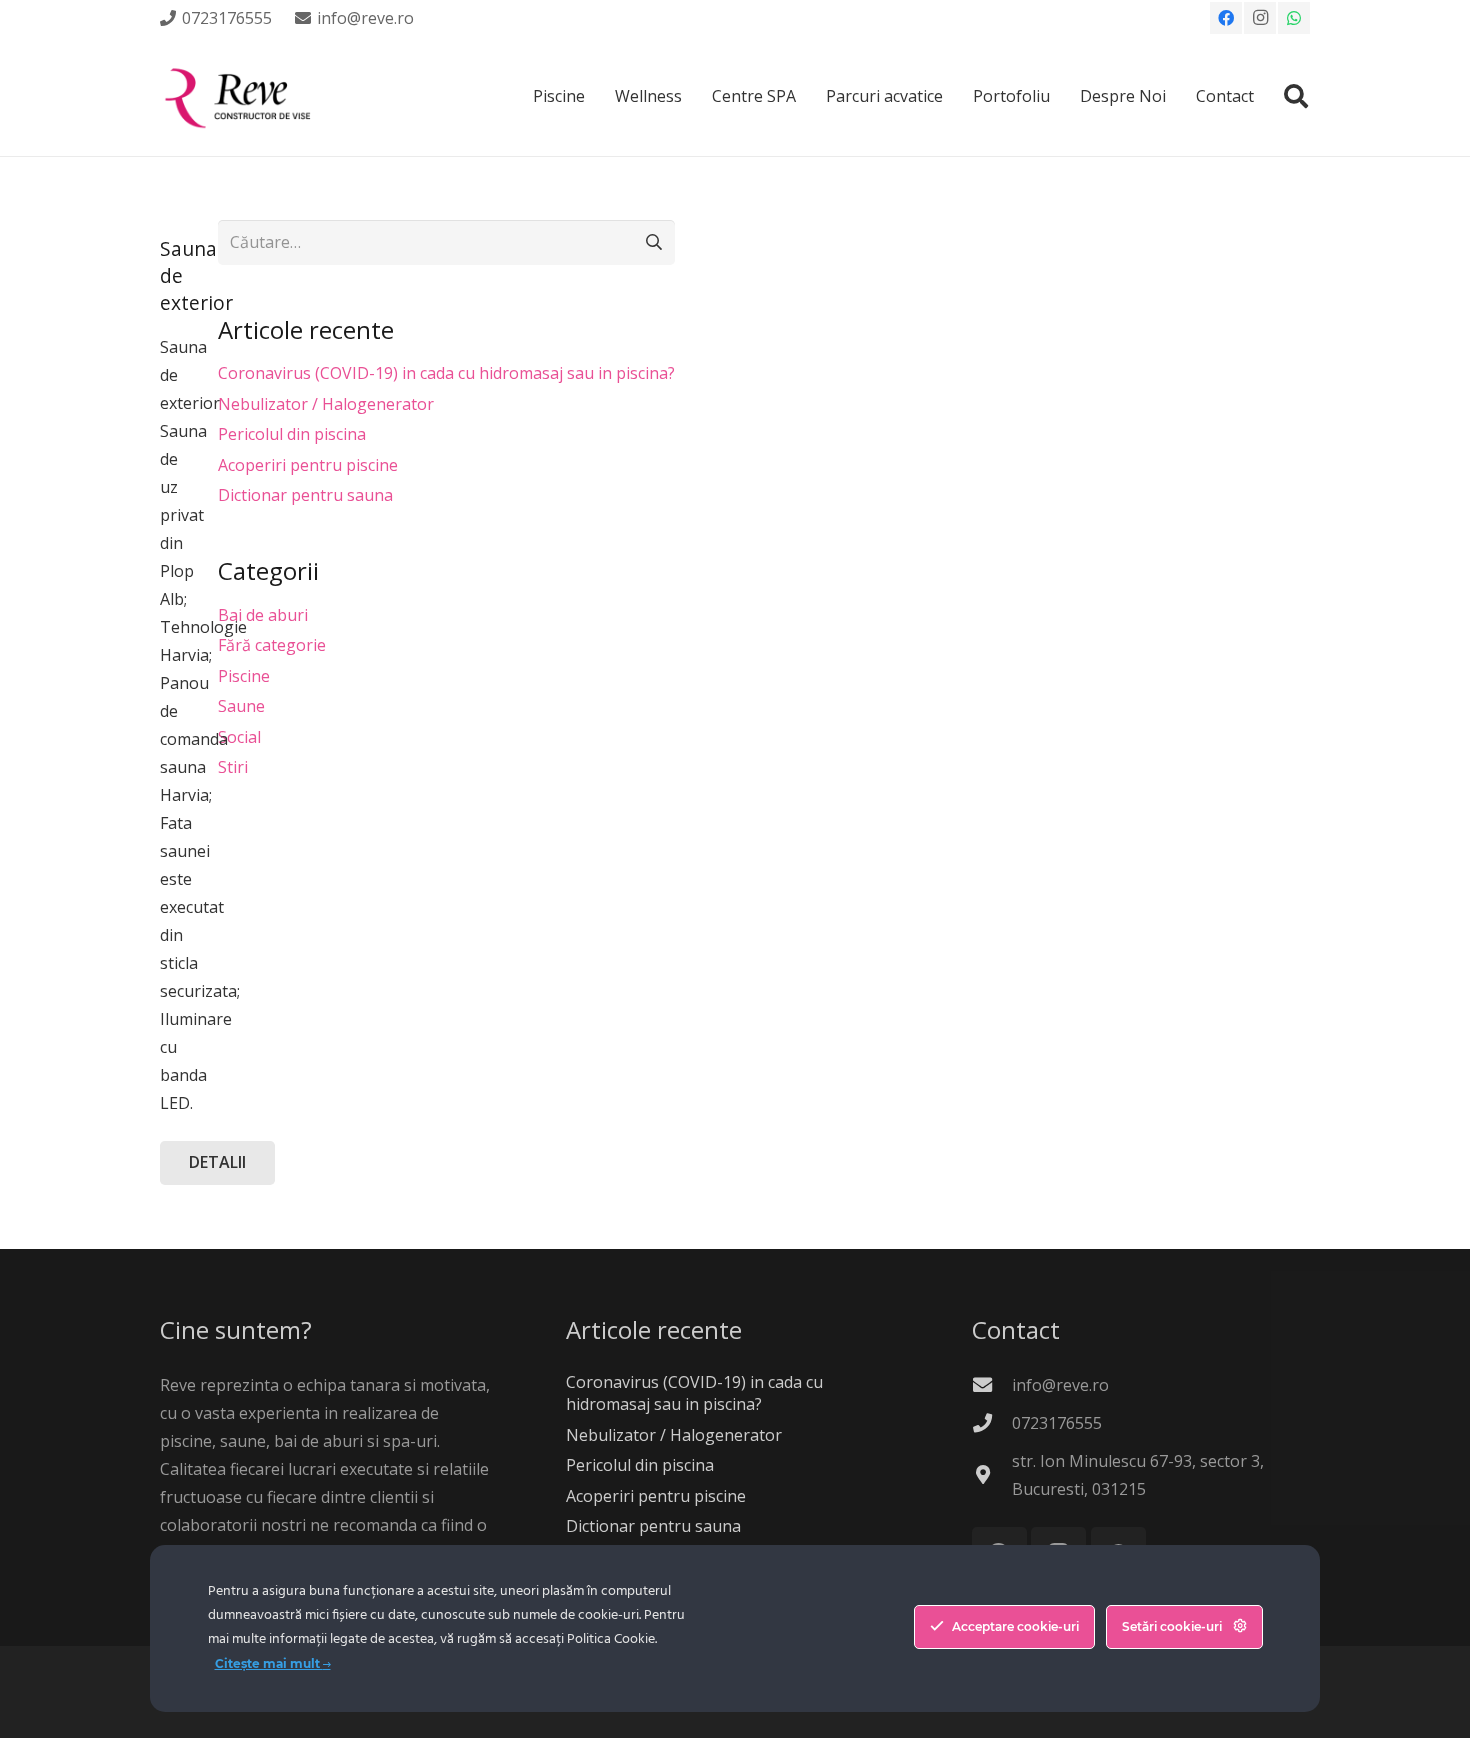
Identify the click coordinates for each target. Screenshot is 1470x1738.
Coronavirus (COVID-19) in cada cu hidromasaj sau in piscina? (446, 373)
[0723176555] (992, 1422)
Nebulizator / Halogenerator (326, 404)
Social (239, 737)
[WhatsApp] (1294, 18)
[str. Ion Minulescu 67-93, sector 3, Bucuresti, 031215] (992, 1474)
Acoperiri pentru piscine (308, 465)
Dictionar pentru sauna (305, 495)
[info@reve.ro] (992, 1384)
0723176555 (1057, 1423)
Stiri (233, 767)
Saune (241, 706)
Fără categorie (272, 645)
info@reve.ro (1060, 1385)
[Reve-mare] (240, 96)
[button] (1295, 96)
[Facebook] (1226, 18)
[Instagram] (1260, 18)
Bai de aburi (263, 615)
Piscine (244, 676)
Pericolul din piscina (292, 434)
